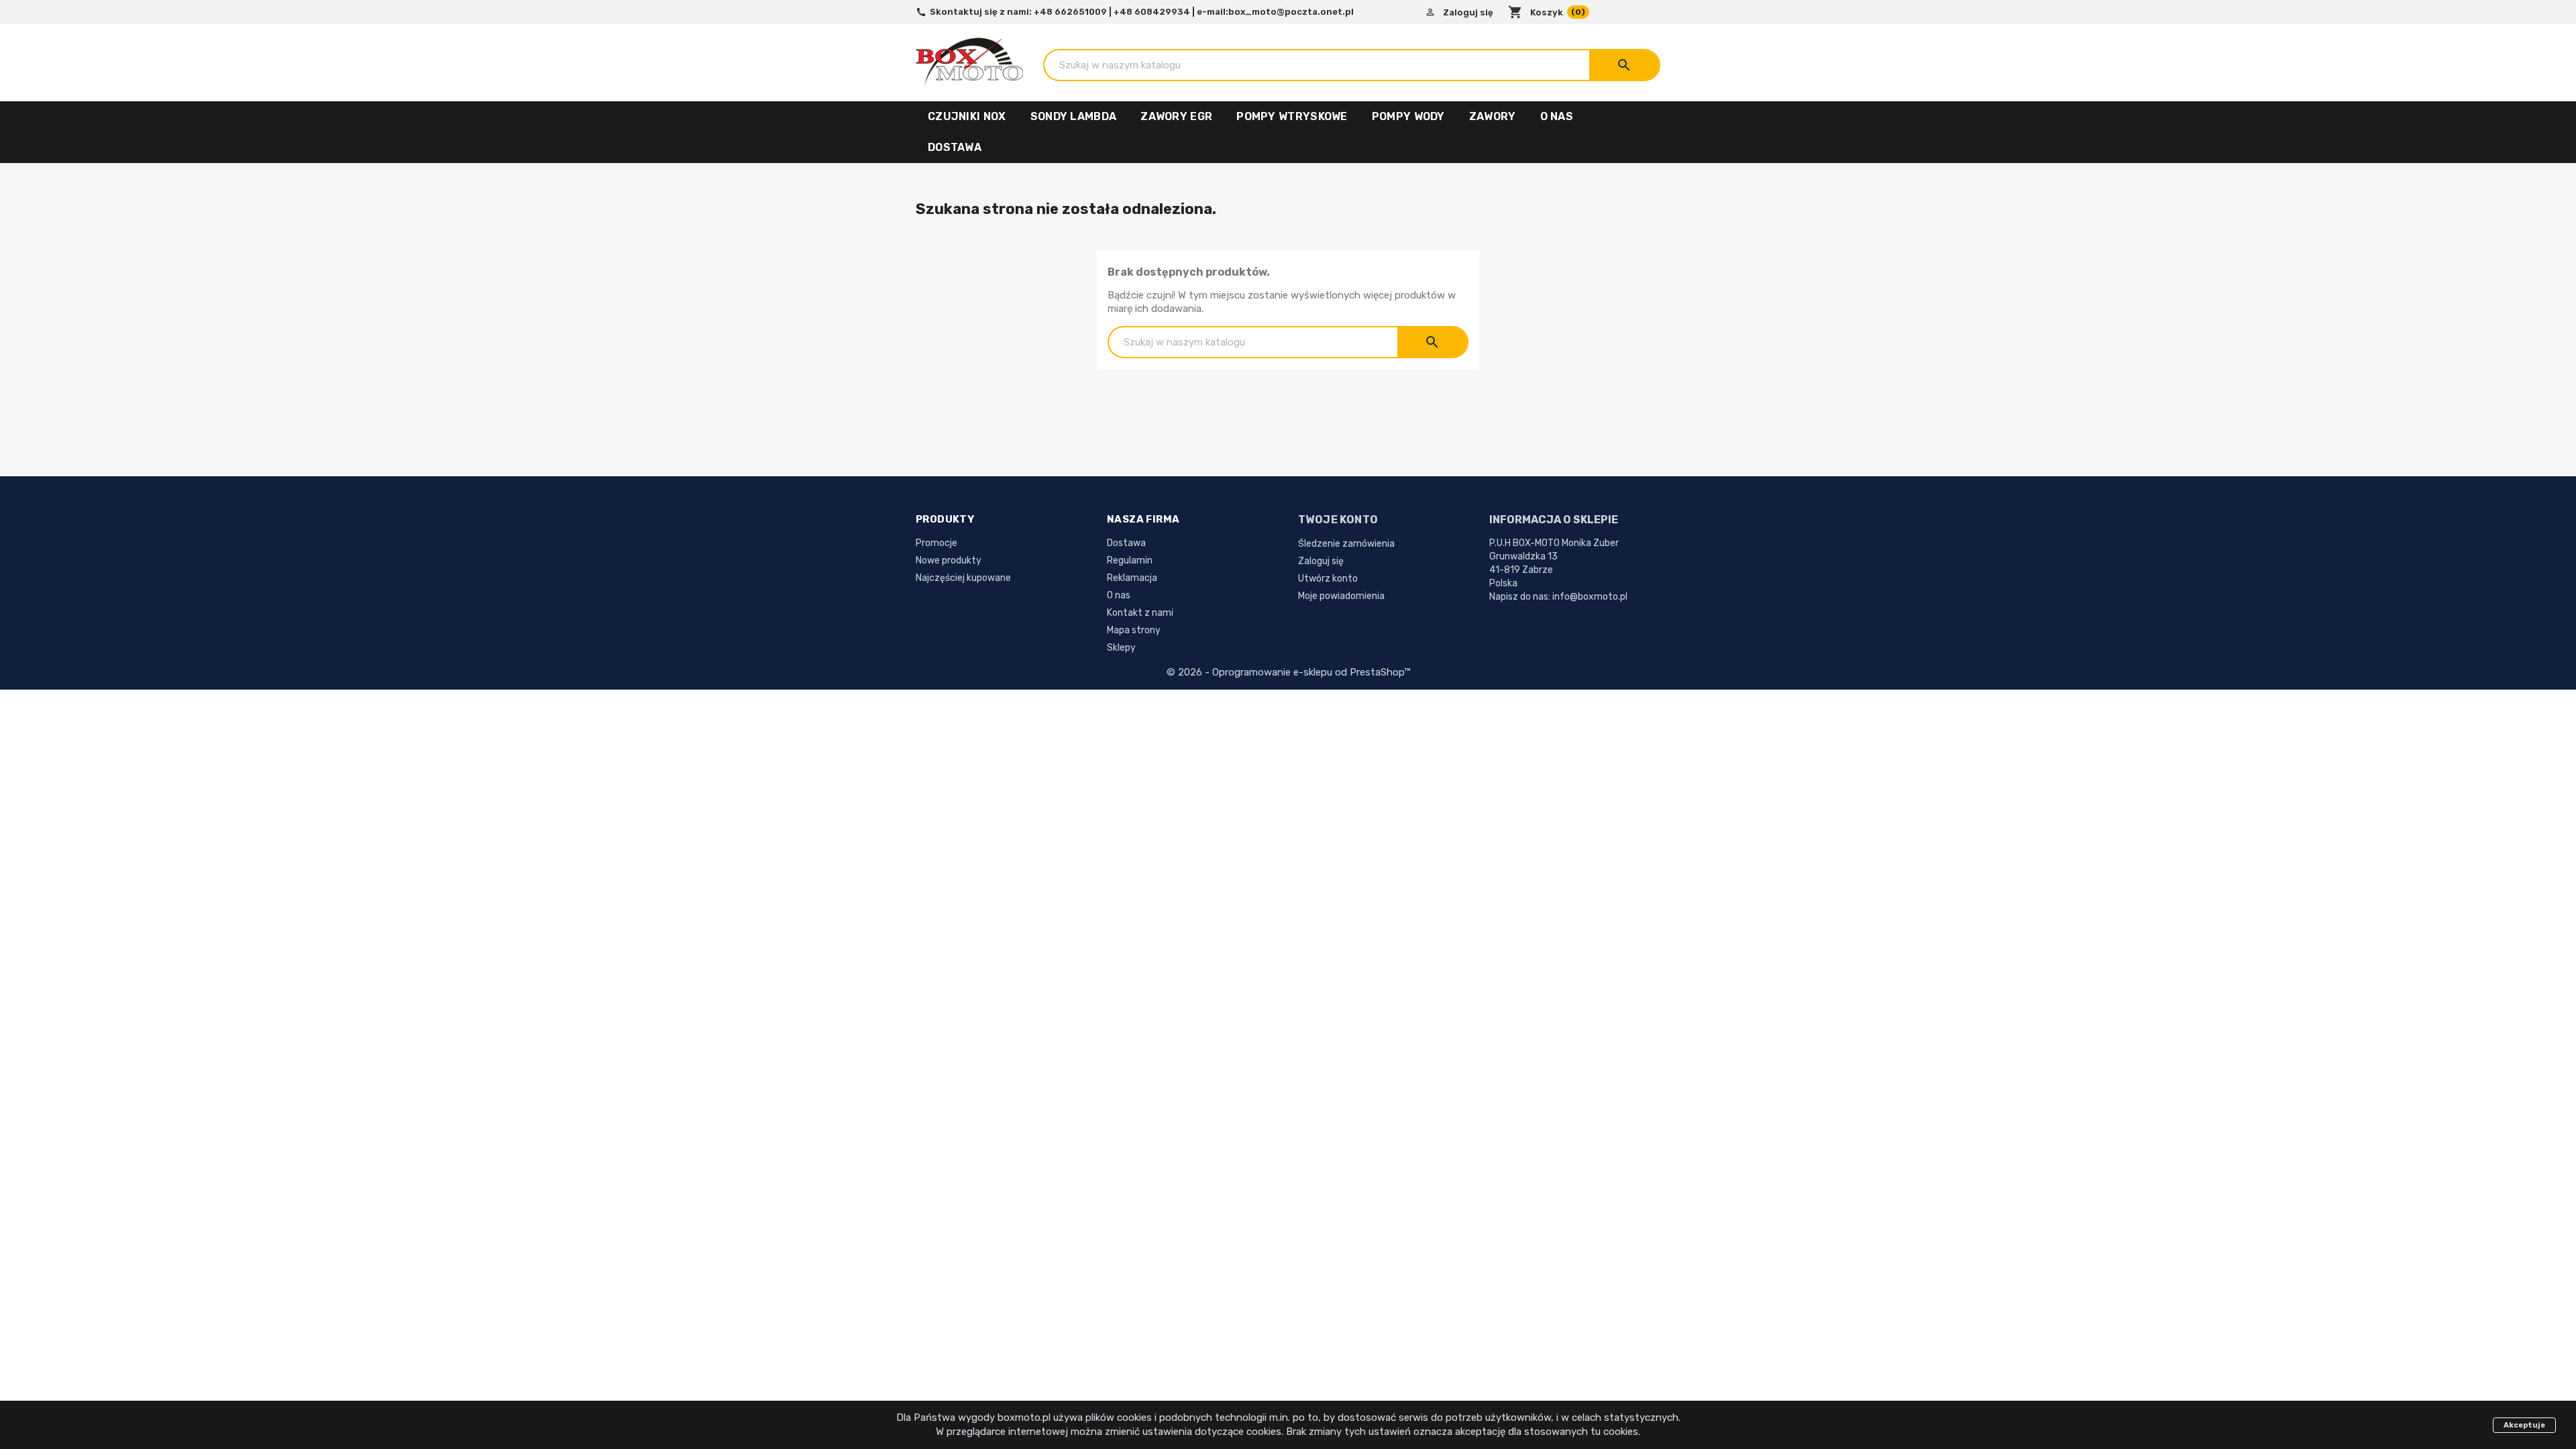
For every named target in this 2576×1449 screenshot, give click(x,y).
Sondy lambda (1074, 116)
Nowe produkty (949, 560)
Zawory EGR (1176, 116)
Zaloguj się (1321, 561)
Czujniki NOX (967, 116)
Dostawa (955, 147)
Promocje (936, 543)
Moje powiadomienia (1341, 596)
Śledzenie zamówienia (1346, 544)
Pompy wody (1408, 116)
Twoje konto (1338, 520)
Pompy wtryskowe (1292, 116)
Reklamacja (1132, 578)
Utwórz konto (1328, 579)
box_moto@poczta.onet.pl (1291, 12)
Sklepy (1121, 648)
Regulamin (1130, 560)
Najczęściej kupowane (963, 578)
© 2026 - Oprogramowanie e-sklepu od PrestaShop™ (1288, 672)
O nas (1557, 116)
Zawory (1493, 116)
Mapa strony (1134, 630)
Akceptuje (2524, 1425)
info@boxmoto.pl (1590, 597)
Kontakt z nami (1140, 613)
